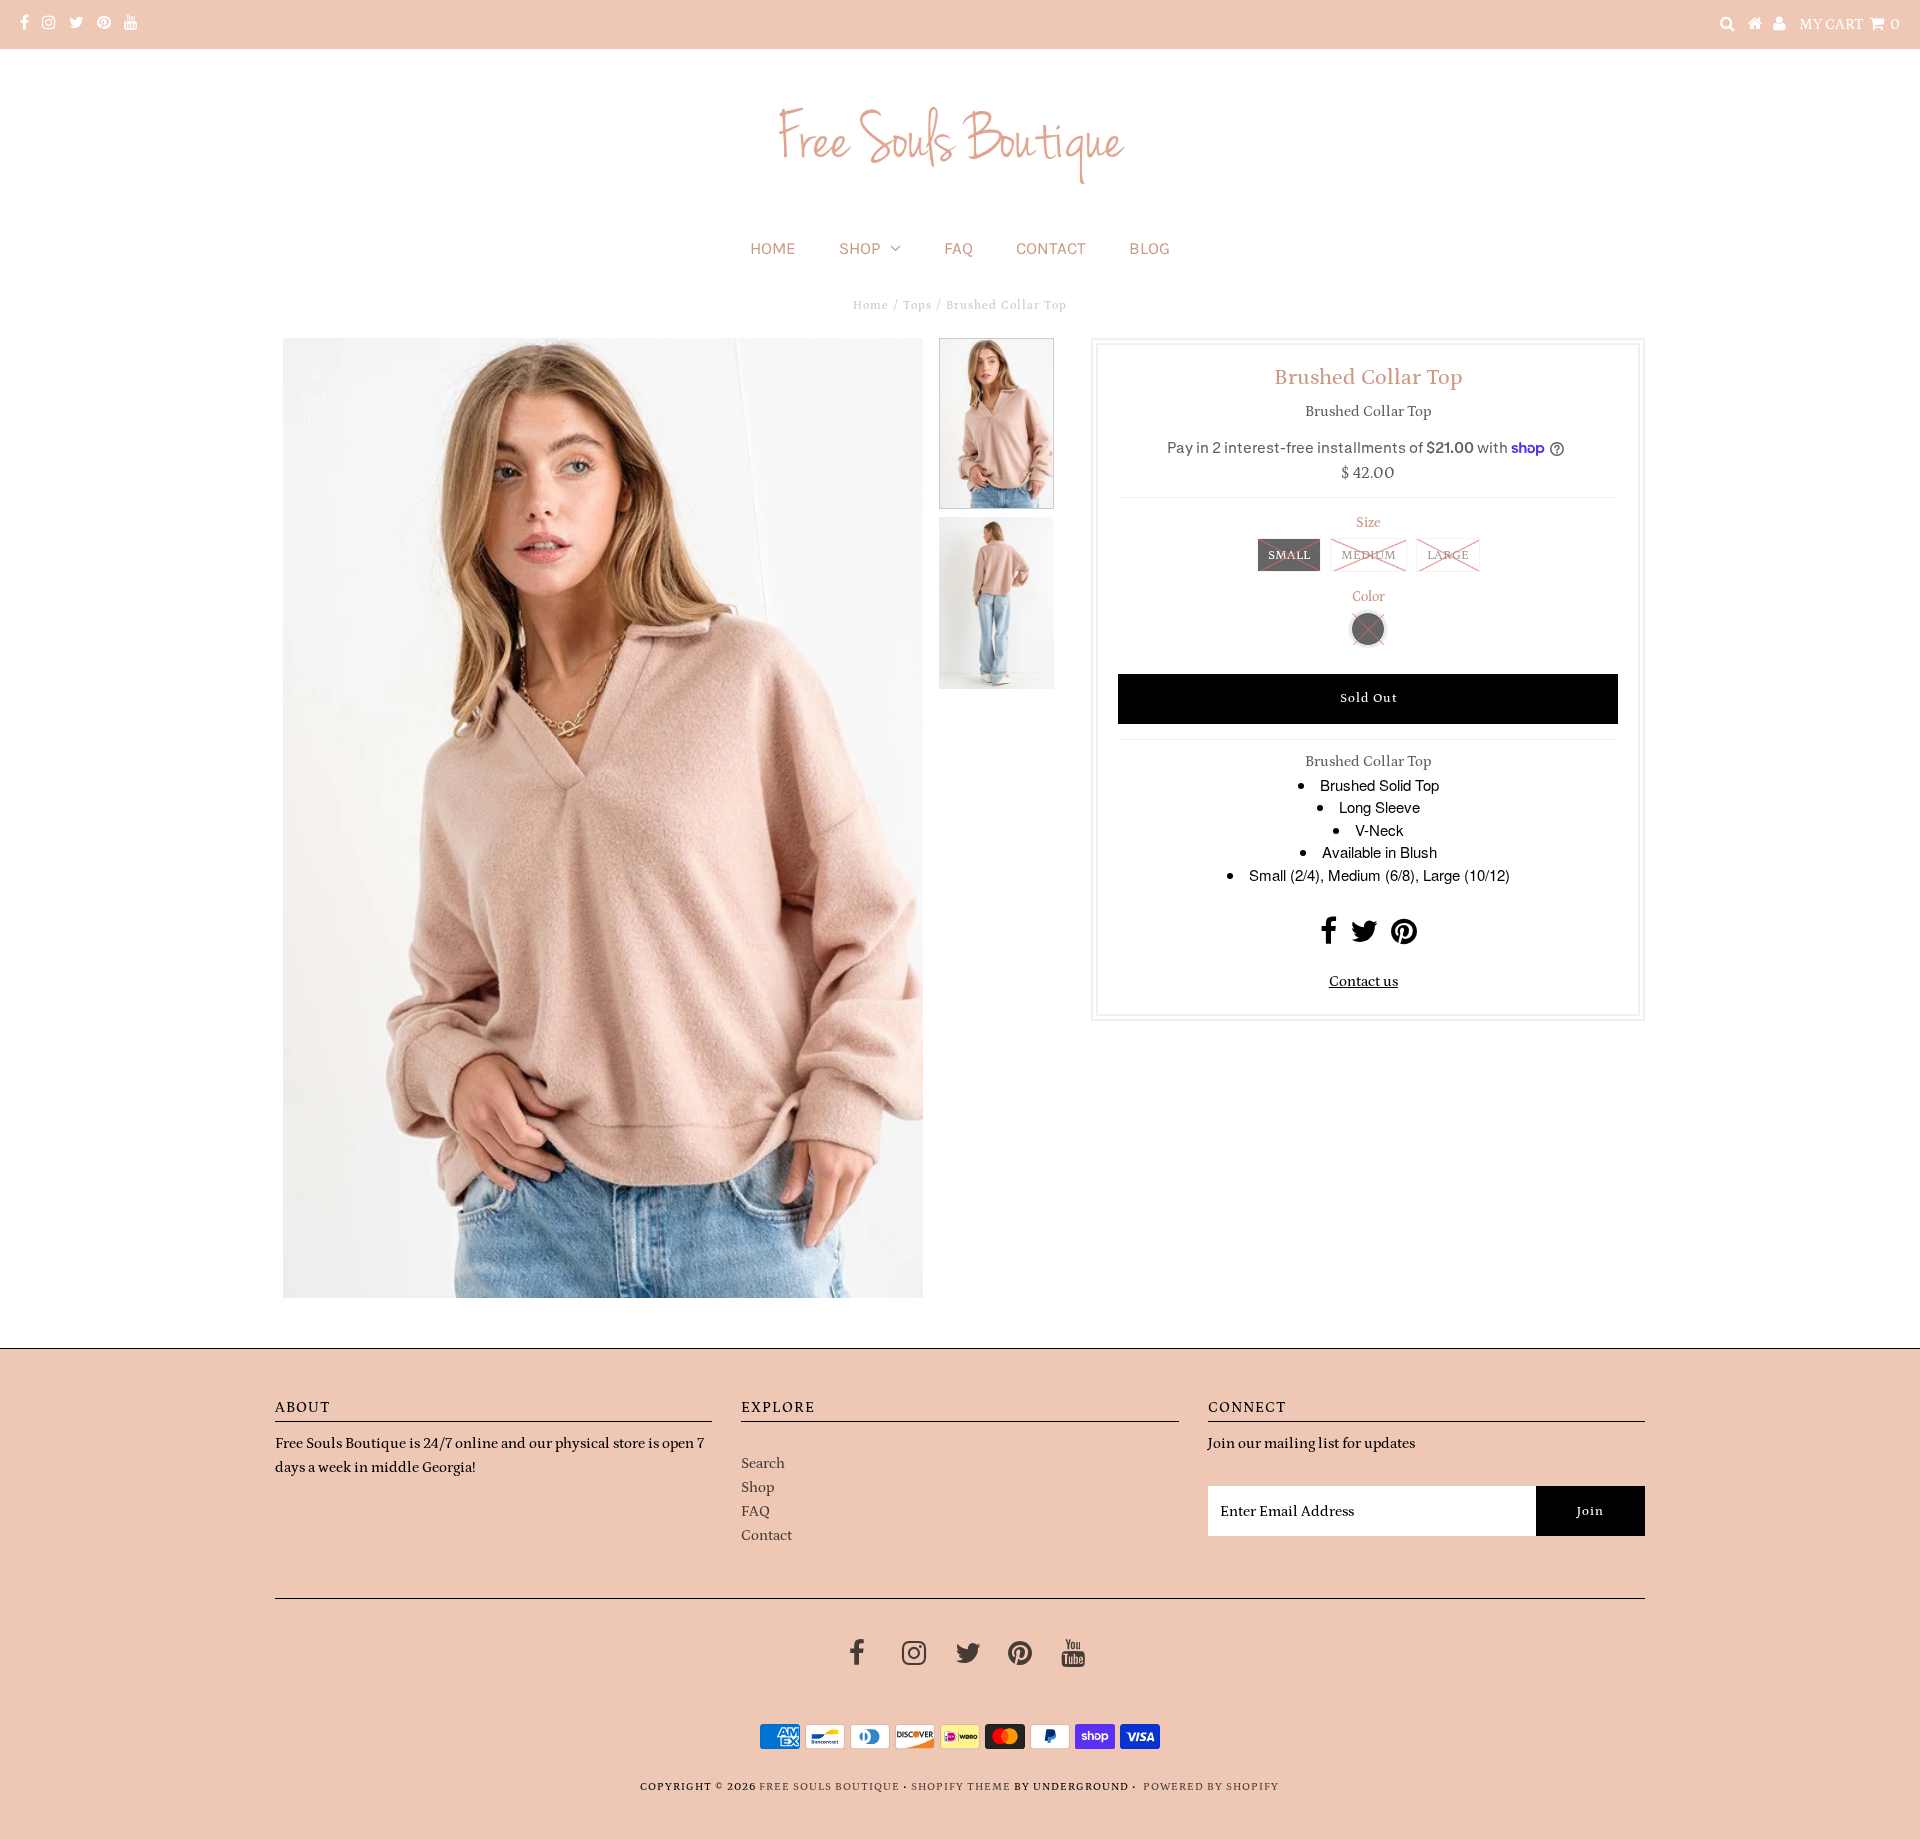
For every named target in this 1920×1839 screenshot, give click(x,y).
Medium (1368, 555)
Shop (859, 248)
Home (773, 248)
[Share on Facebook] (1328, 937)
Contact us (1363, 981)
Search (763, 1463)
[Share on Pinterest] (1404, 937)
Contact (1051, 248)
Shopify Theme (961, 1787)
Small (1289, 555)
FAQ (958, 248)
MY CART (1849, 24)
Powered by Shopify (1211, 1787)
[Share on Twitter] (1364, 937)
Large (1448, 555)
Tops (917, 305)
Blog (1149, 248)
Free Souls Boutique (829, 1787)
